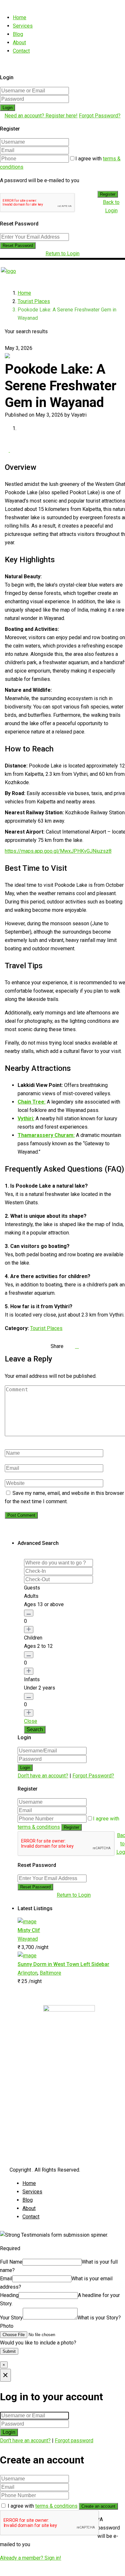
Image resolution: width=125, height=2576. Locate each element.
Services (23, 26)
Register (108, 194)
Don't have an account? (43, 1776)
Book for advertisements (56, 2156)
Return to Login (63, 254)
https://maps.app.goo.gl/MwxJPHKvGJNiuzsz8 (58, 851)
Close (31, 1721)
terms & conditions (39, 1827)
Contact (21, 51)
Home (20, 17)
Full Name (11, 2262)
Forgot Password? (100, 116)
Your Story (11, 2318)
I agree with (43, 2506)
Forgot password (74, 2440)
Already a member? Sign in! (31, 2558)
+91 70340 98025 (39, 2073)
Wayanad (28, 1939)
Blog (18, 34)
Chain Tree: (32, 1102)
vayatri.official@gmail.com (48, 2086)
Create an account (98, 2506)
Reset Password (18, 246)
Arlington (28, 1973)
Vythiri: (26, 1119)
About (19, 42)
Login (8, 108)
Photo (7, 2326)
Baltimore (50, 1973)
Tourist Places (34, 301)
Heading (9, 2295)
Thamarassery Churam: (46, 1135)
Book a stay (41, 2148)
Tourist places (44, 2140)
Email (6, 2279)
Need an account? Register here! (41, 116)
